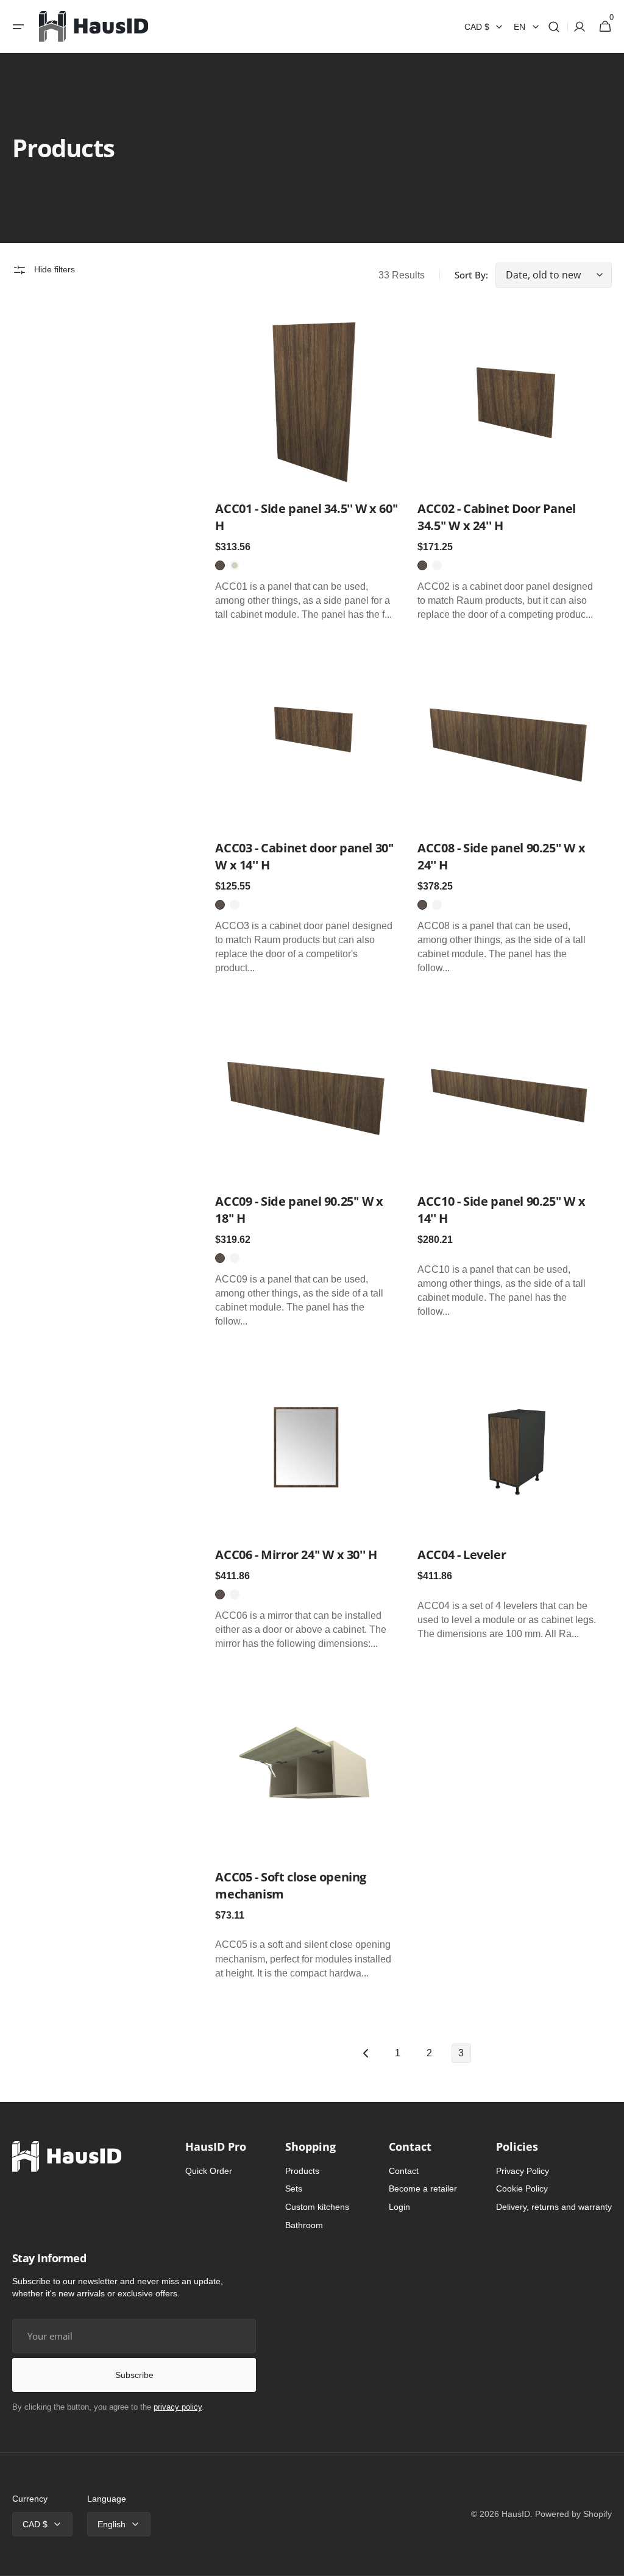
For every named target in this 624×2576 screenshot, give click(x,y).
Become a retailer (423, 2189)
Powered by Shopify (573, 2514)
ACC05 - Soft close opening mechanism (291, 1885)
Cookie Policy (522, 2189)
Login (399, 2207)
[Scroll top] (609, 2561)
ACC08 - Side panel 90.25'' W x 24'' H (501, 856)
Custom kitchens (317, 2207)
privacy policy (178, 2407)
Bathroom (304, 2225)
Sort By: (471, 275)
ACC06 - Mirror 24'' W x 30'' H (296, 1555)
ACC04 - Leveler (462, 1555)
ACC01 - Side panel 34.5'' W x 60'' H (306, 517)
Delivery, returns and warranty (554, 2207)
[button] (18, 27)
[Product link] (307, 469)
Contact (404, 2171)
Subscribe (134, 2375)
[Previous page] (366, 2053)
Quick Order (209, 2171)
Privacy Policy (523, 2171)
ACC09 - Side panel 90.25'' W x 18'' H (299, 1210)
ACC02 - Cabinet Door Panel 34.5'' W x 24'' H (497, 517)
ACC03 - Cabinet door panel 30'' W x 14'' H (304, 856)
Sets (294, 2189)
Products (302, 2171)
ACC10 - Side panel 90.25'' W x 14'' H (501, 1210)
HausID (516, 2514)
